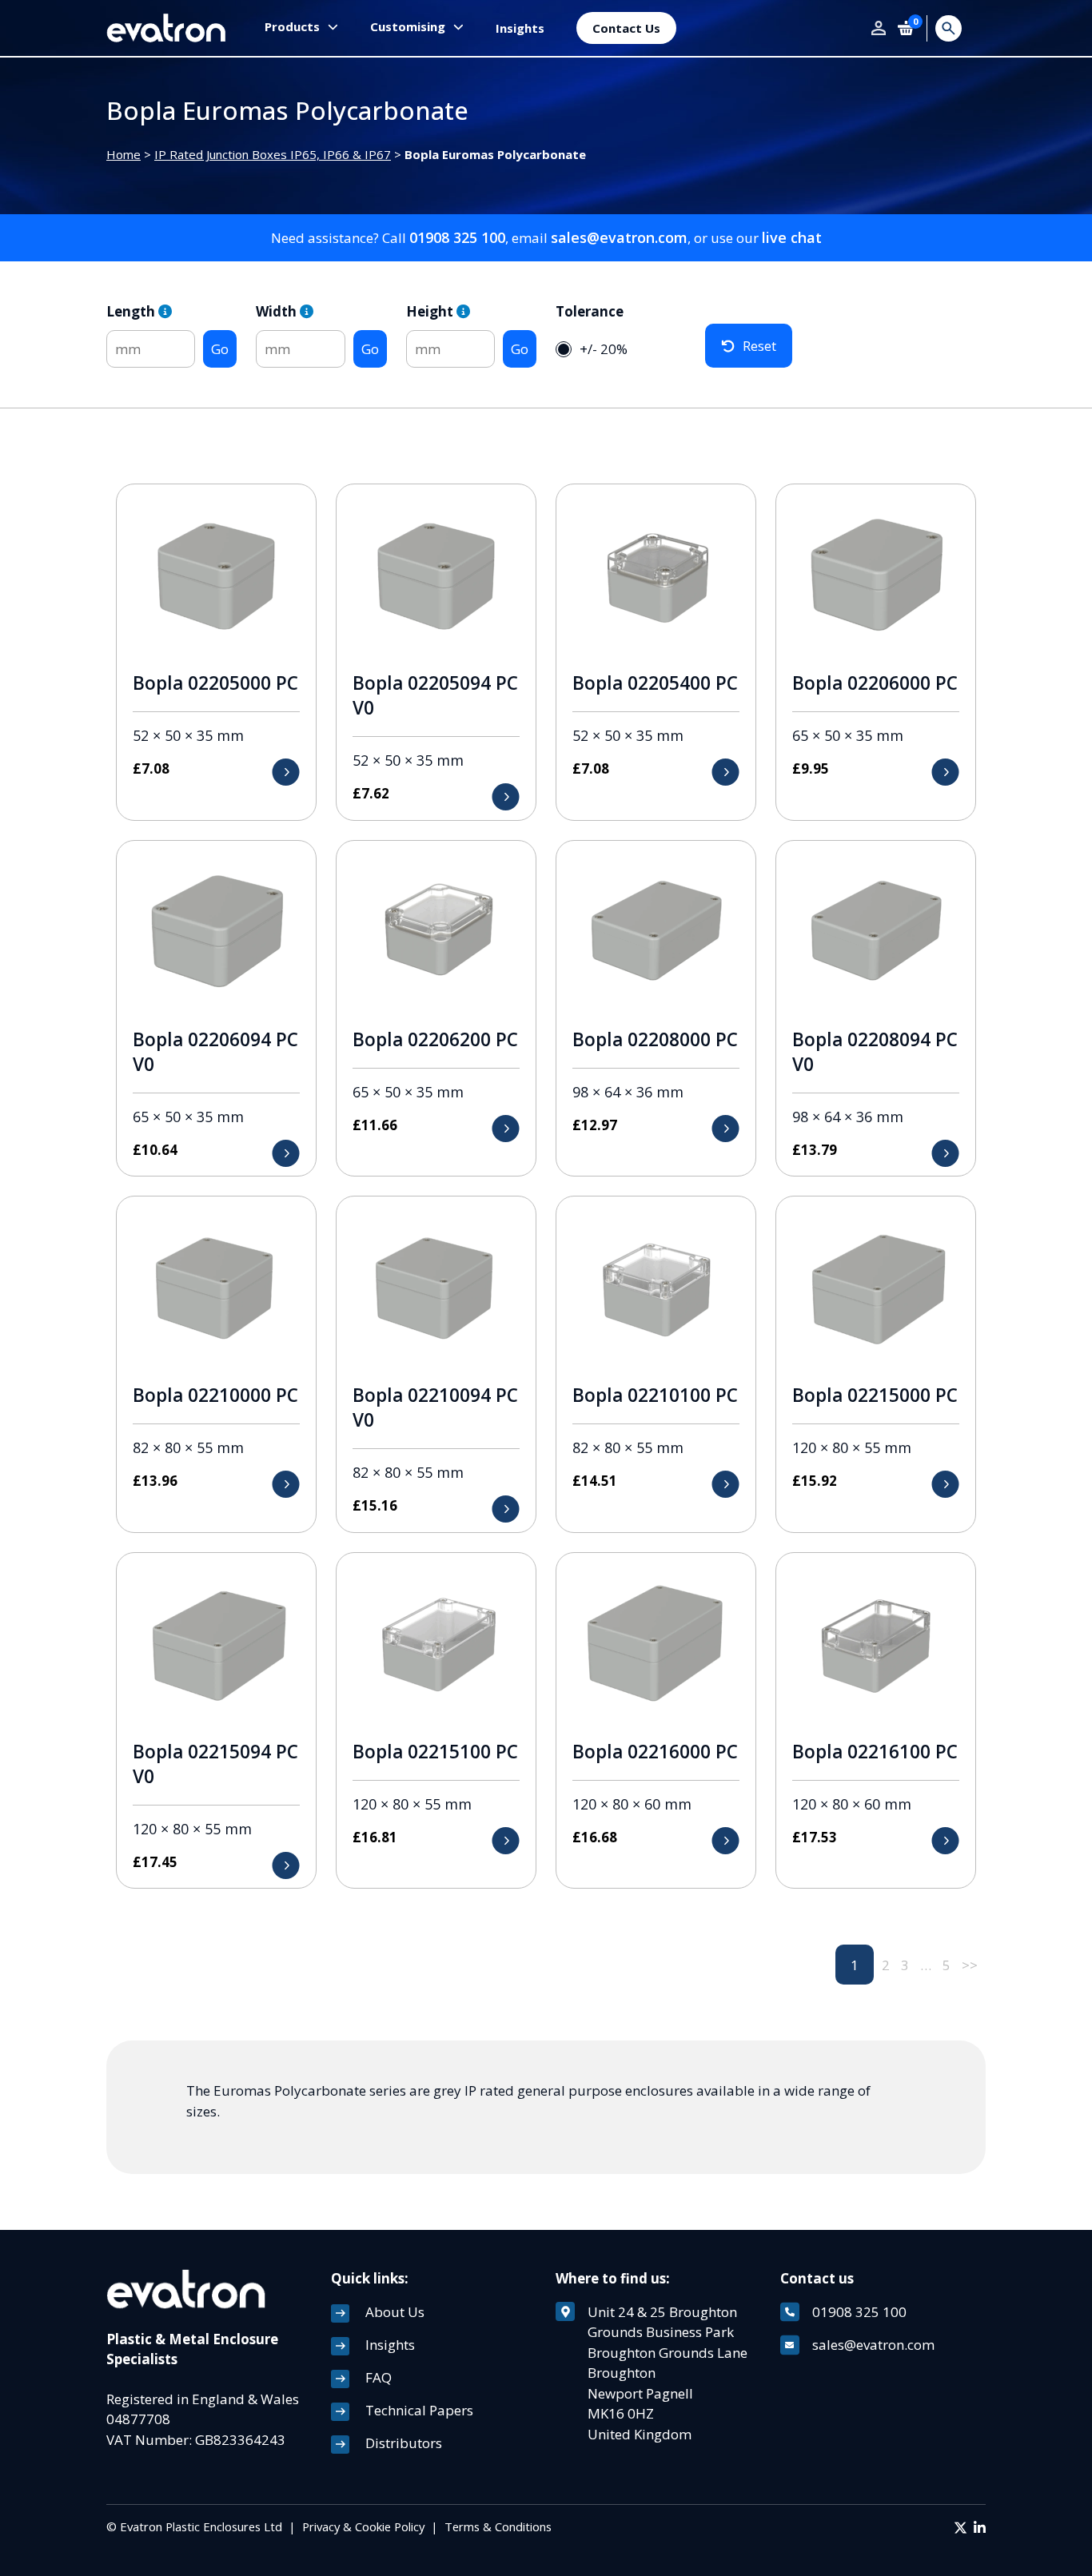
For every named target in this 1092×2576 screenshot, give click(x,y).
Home (124, 154)
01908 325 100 (457, 237)
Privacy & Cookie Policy (363, 2526)
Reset (759, 346)
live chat (792, 237)
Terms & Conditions (498, 2526)
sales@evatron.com (619, 237)
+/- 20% (604, 349)
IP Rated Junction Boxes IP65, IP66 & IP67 (273, 154)
